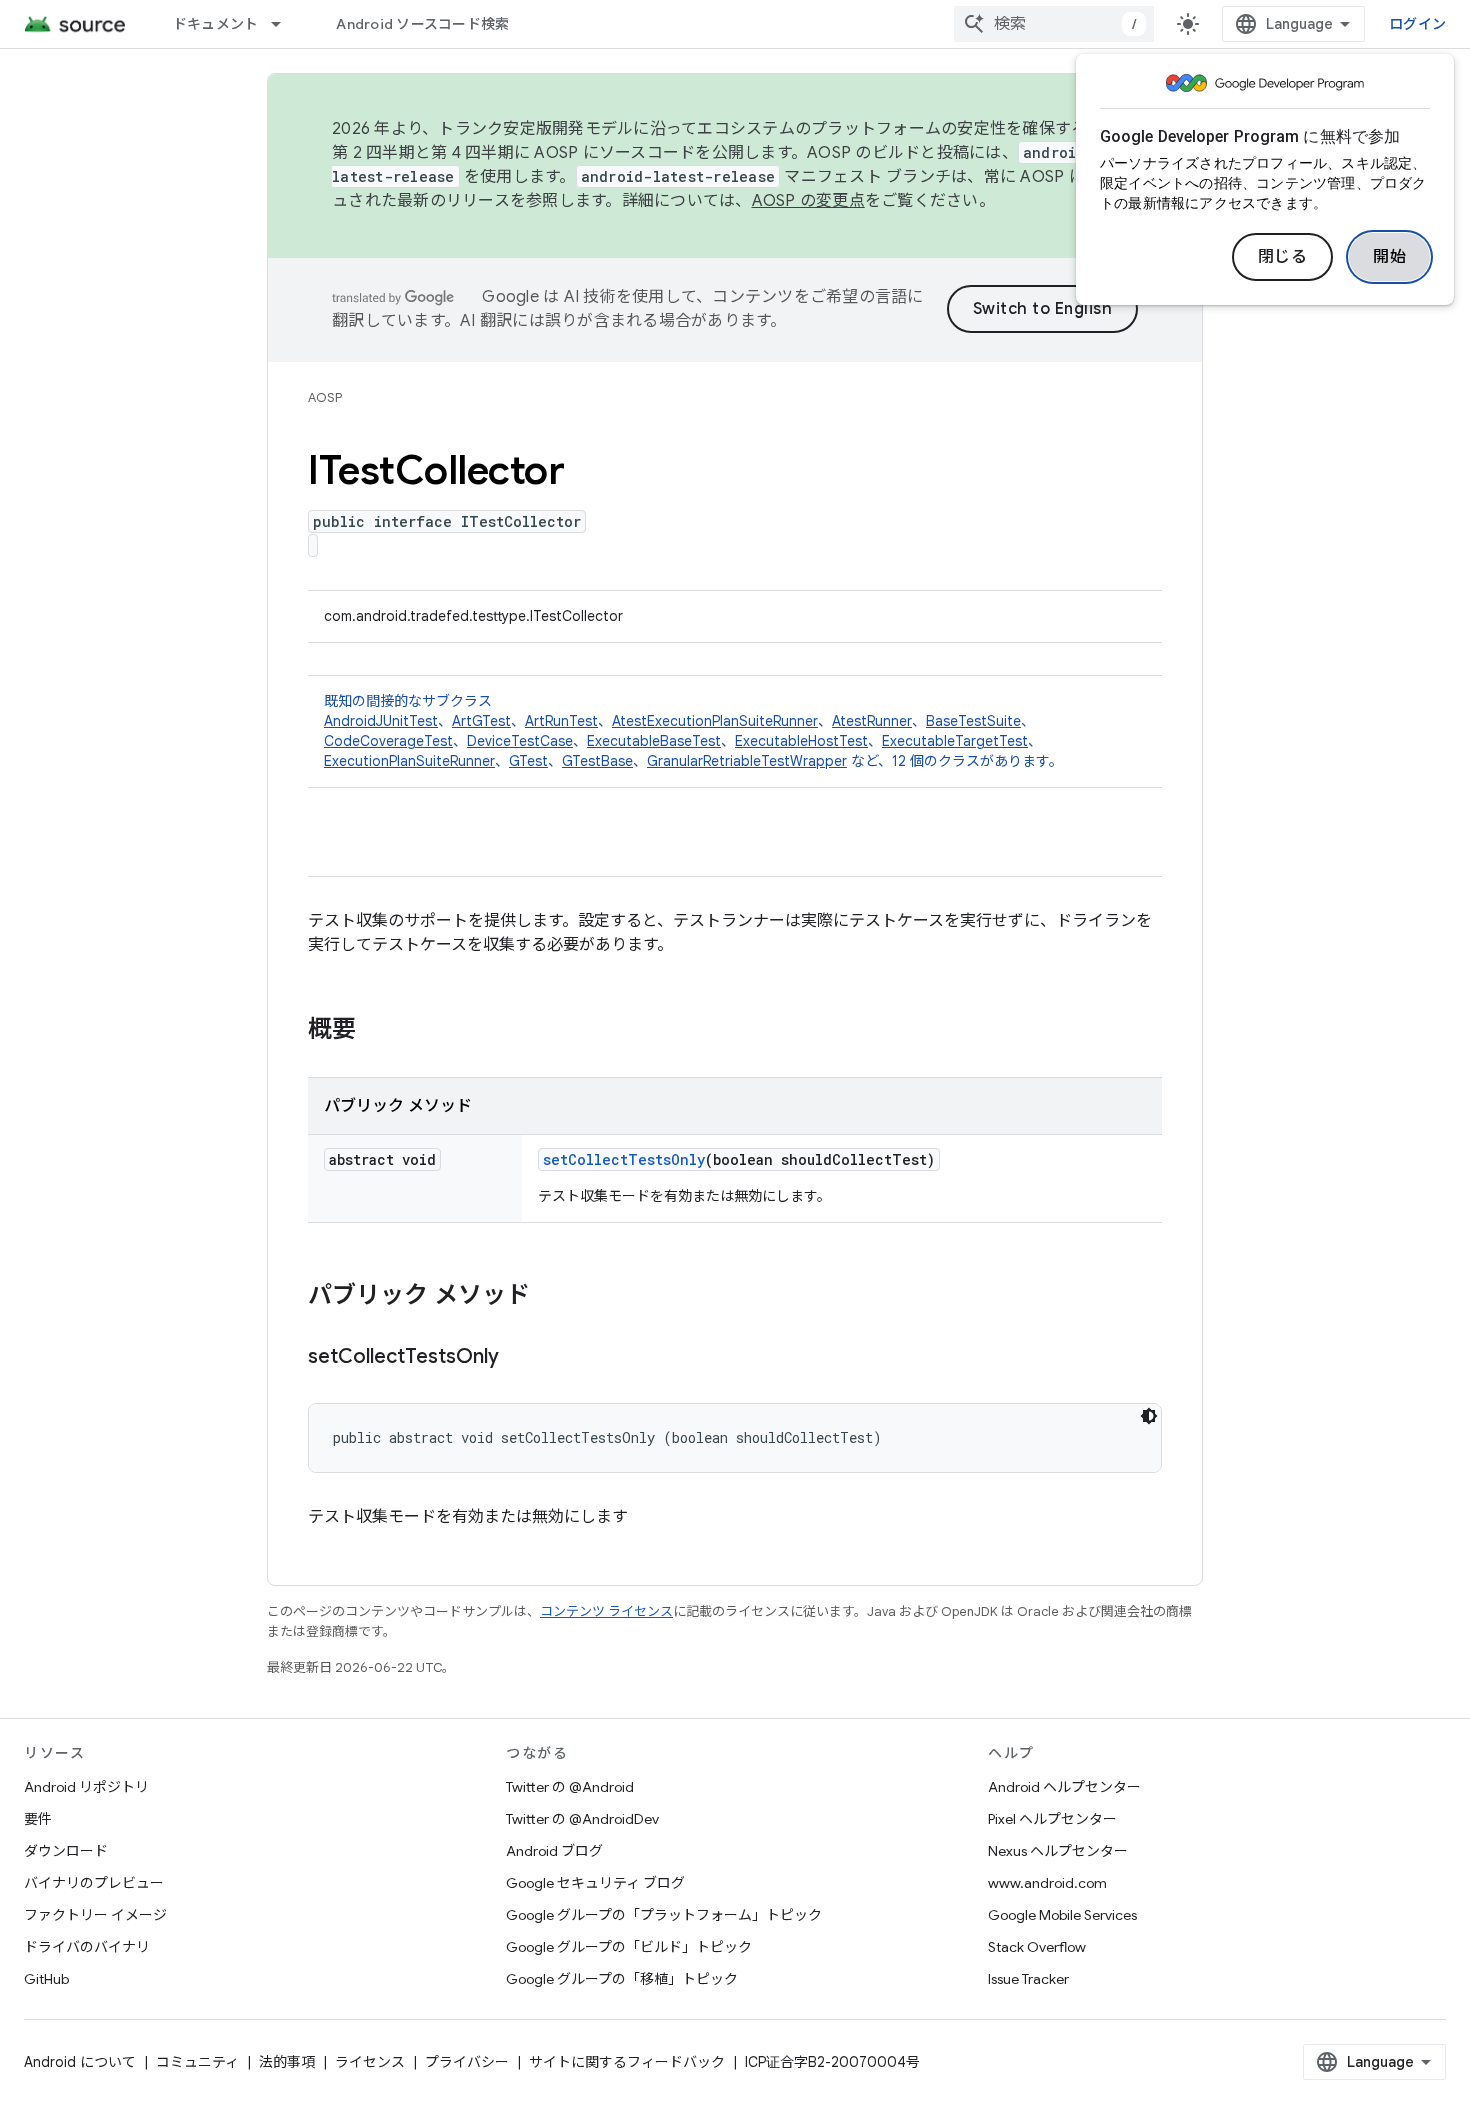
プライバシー (467, 2062)
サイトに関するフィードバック (627, 2062)
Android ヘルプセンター (1064, 1787)
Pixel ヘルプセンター (1052, 1819)
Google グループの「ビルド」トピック (629, 1947)
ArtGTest (481, 721)
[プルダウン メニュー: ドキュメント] (285, 24)
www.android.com (1047, 1883)
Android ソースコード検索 (422, 24)
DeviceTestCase (520, 741)
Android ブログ (554, 1851)
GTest (528, 761)
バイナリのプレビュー (94, 1883)
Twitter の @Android (570, 1787)
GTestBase (597, 761)
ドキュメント (216, 24)
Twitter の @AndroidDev (582, 1819)
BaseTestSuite (973, 721)
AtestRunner (872, 721)
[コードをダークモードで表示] (1149, 1416)
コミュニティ (197, 2062)
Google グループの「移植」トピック (622, 1979)
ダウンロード (66, 1851)
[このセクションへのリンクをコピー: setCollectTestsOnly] (519, 1358)
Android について (80, 2062)
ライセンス (370, 2062)
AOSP (325, 397)
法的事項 (287, 2062)
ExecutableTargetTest (955, 741)
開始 (1389, 257)
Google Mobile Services (1062, 1915)
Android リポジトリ (86, 1787)
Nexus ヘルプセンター (1058, 1851)
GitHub (46, 1979)
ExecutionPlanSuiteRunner (409, 761)
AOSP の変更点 (808, 201)
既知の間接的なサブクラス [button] (693, 731)
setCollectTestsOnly (624, 1159)
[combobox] (1054, 24)
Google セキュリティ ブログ (595, 1883)
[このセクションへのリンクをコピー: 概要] (376, 1031)
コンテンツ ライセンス (606, 1611)
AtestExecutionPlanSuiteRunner (715, 721)
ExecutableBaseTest (654, 741)
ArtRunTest (561, 721)
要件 (38, 1819)
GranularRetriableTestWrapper (747, 761)
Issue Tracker (1028, 1979)
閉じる (1283, 257)
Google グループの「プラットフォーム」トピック (664, 1915)
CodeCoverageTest (388, 741)
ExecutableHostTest (801, 741)
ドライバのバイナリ (87, 1947)
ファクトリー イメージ (95, 1915)
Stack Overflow (1037, 1947)
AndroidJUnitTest (381, 721)
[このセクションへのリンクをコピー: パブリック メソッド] (550, 1297)
